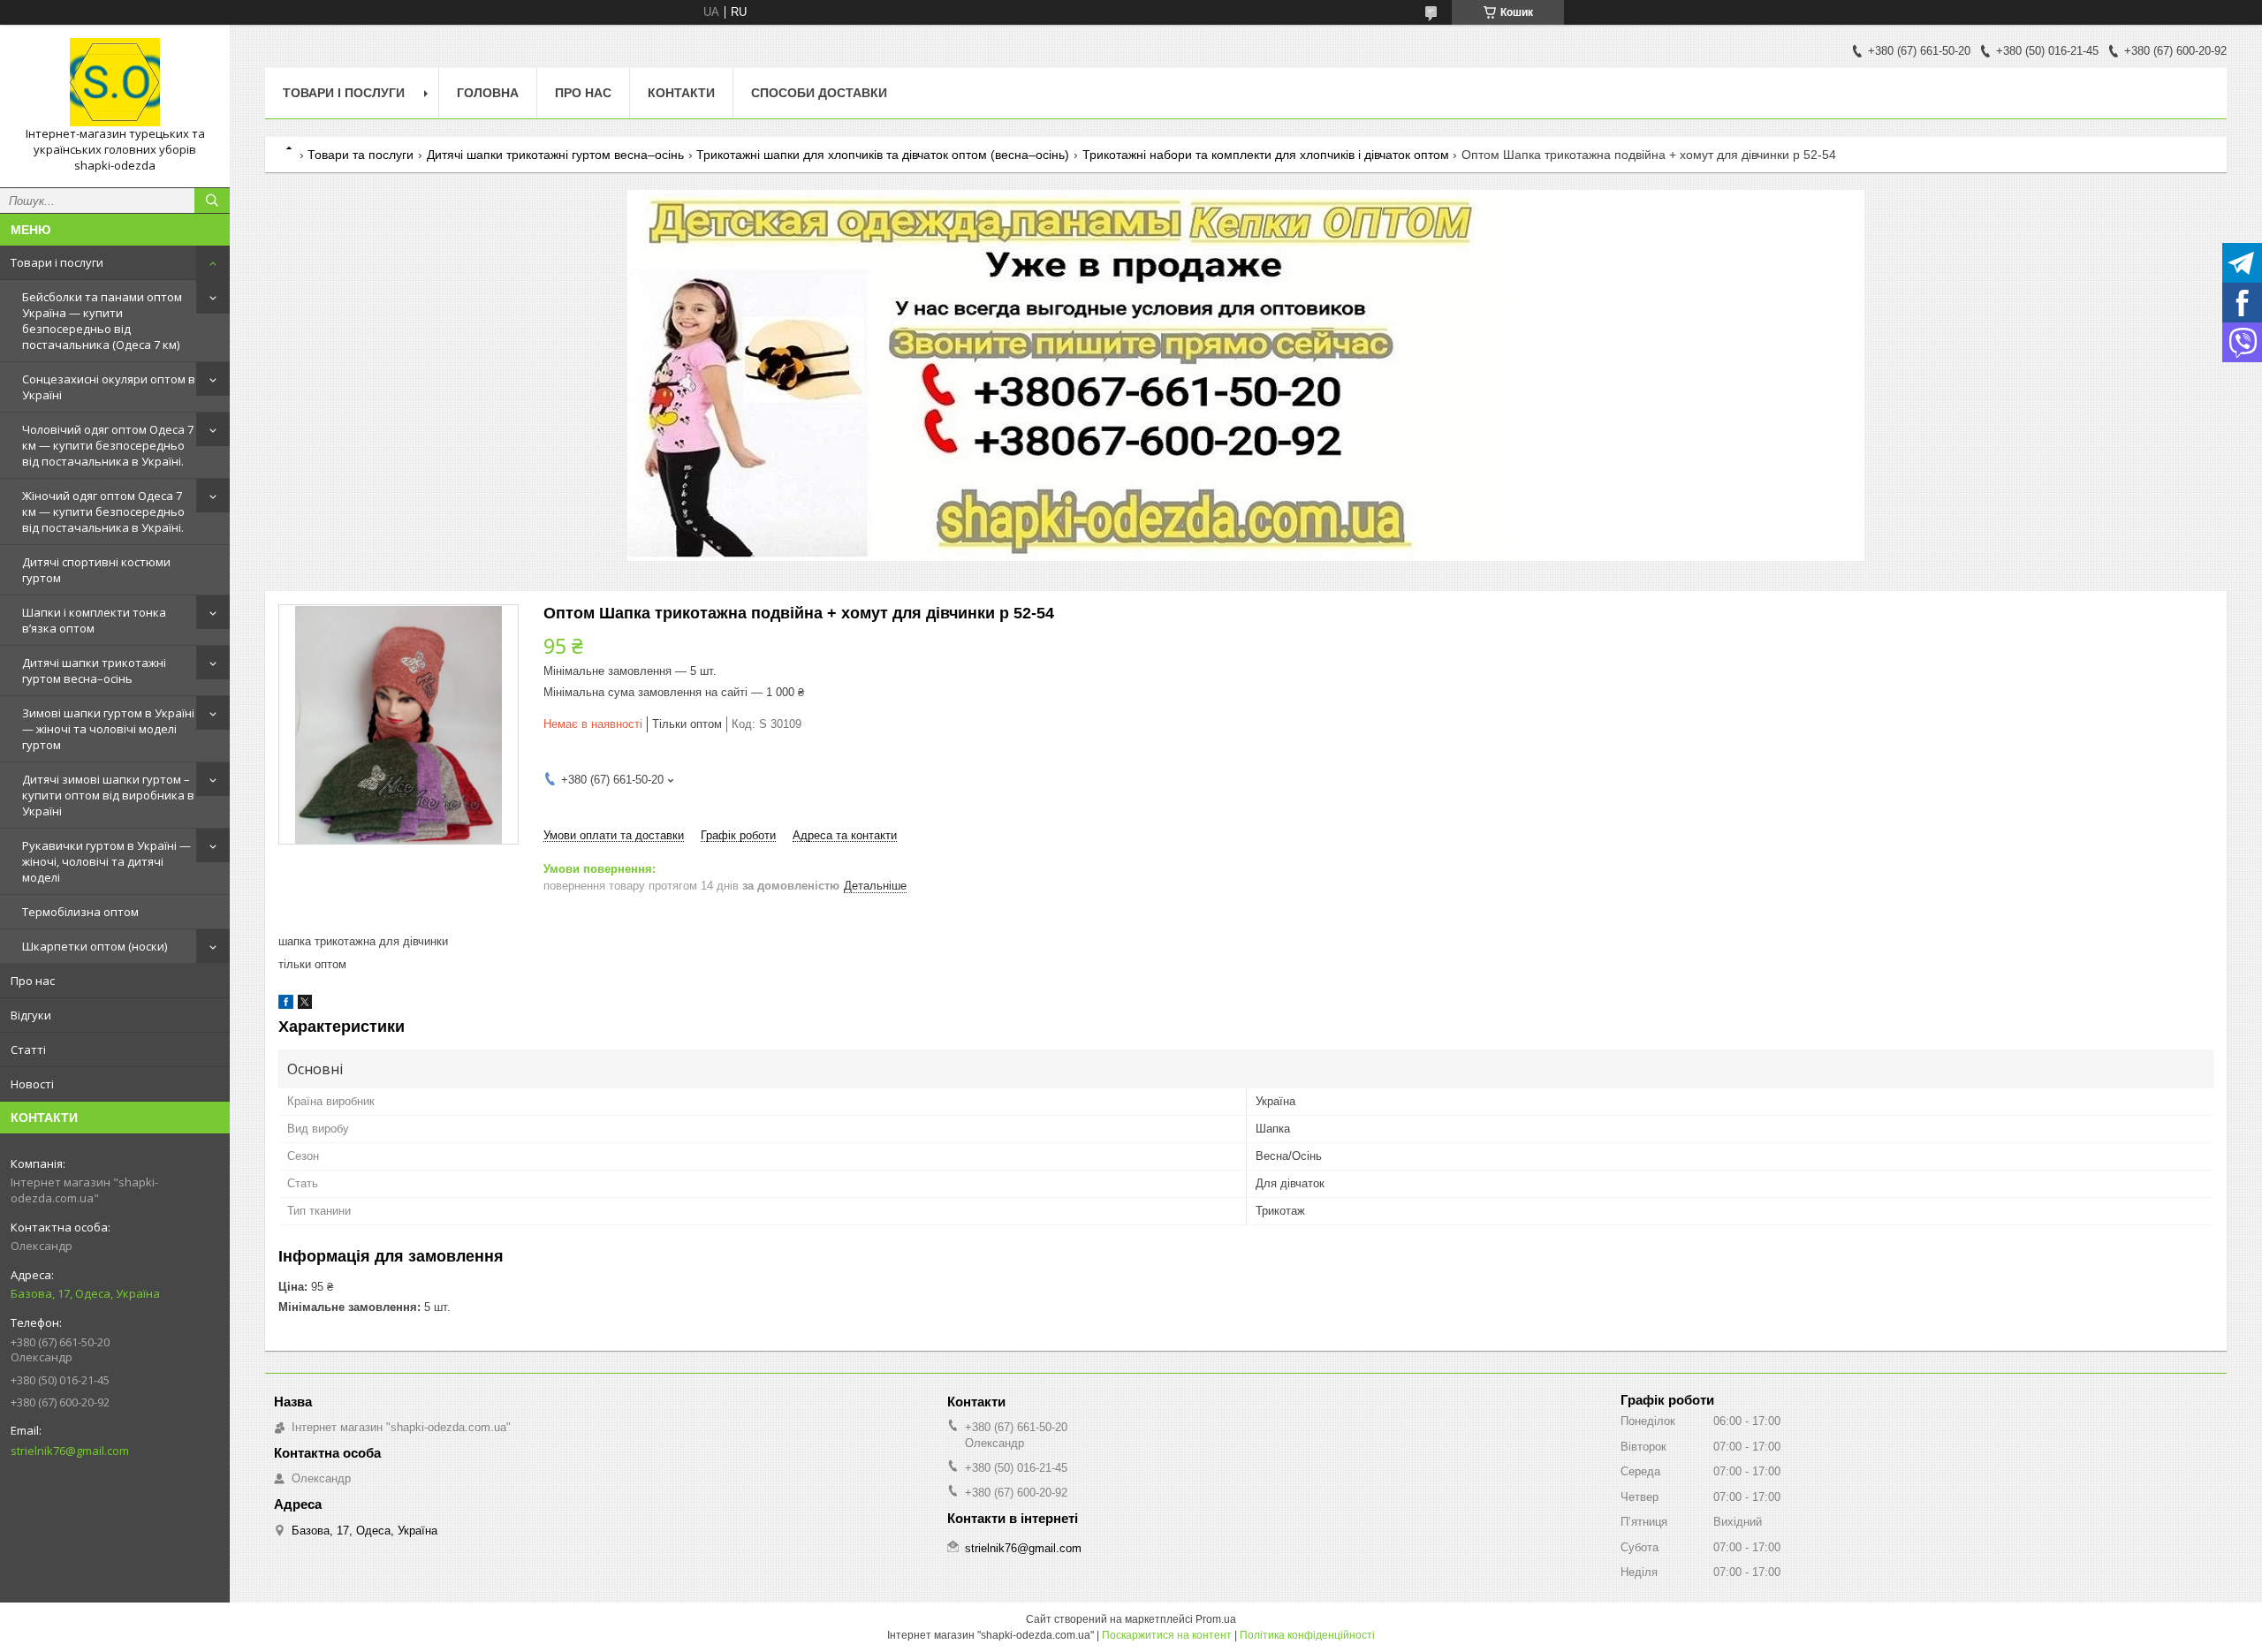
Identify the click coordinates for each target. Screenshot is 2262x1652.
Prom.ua (1216, 1619)
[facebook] (286, 1005)
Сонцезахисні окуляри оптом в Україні (109, 387)
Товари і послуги (57, 262)
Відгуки (31, 1015)
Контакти (681, 93)
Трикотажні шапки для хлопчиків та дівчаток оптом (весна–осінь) (883, 155)
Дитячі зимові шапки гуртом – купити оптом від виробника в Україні (108, 795)
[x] (305, 1005)
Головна (488, 93)
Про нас (33, 981)
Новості (32, 1084)
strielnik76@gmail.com (70, 1451)
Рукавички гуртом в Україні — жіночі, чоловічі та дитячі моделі (106, 861)
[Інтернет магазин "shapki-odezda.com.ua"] (115, 82)
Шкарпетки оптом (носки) (95, 946)
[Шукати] (212, 201)
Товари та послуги (361, 155)
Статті (28, 1050)
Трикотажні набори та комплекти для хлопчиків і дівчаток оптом (1266, 155)
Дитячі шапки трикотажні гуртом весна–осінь (94, 671)
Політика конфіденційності (1307, 1635)
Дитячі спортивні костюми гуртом (96, 570)
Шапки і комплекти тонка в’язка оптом (94, 620)
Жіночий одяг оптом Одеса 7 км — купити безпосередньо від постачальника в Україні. (103, 512)
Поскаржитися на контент (1167, 1635)
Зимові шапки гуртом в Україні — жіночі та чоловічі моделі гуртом (108, 729)
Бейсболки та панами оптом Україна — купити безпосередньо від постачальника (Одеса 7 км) (102, 321)
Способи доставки (819, 93)
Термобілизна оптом (80, 912)
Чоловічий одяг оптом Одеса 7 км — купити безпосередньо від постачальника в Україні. (108, 445)
